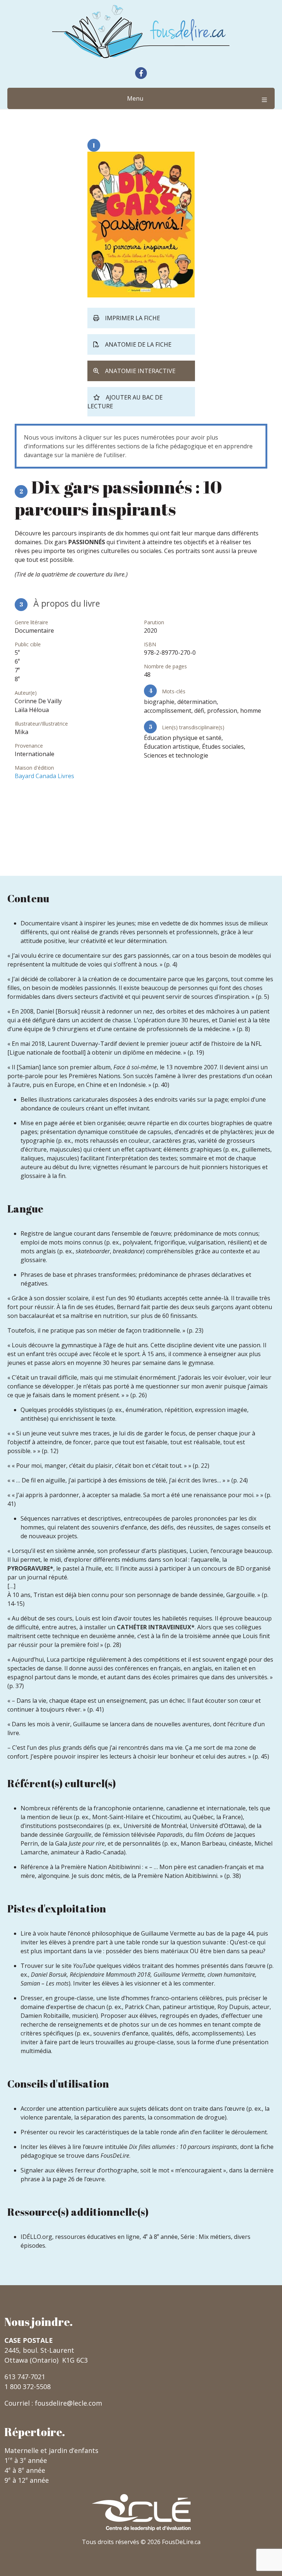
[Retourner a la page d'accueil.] (141, 31)
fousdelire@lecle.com (68, 2403)
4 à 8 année (25, 2470)
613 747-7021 (25, 2377)
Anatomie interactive (140, 371)
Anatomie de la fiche (138, 344)
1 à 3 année (26, 2460)
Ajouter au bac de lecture (125, 402)
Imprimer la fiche (133, 318)
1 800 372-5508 (28, 2387)
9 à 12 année (27, 2480)
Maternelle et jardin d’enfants (51, 2450)
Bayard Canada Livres (44, 776)
